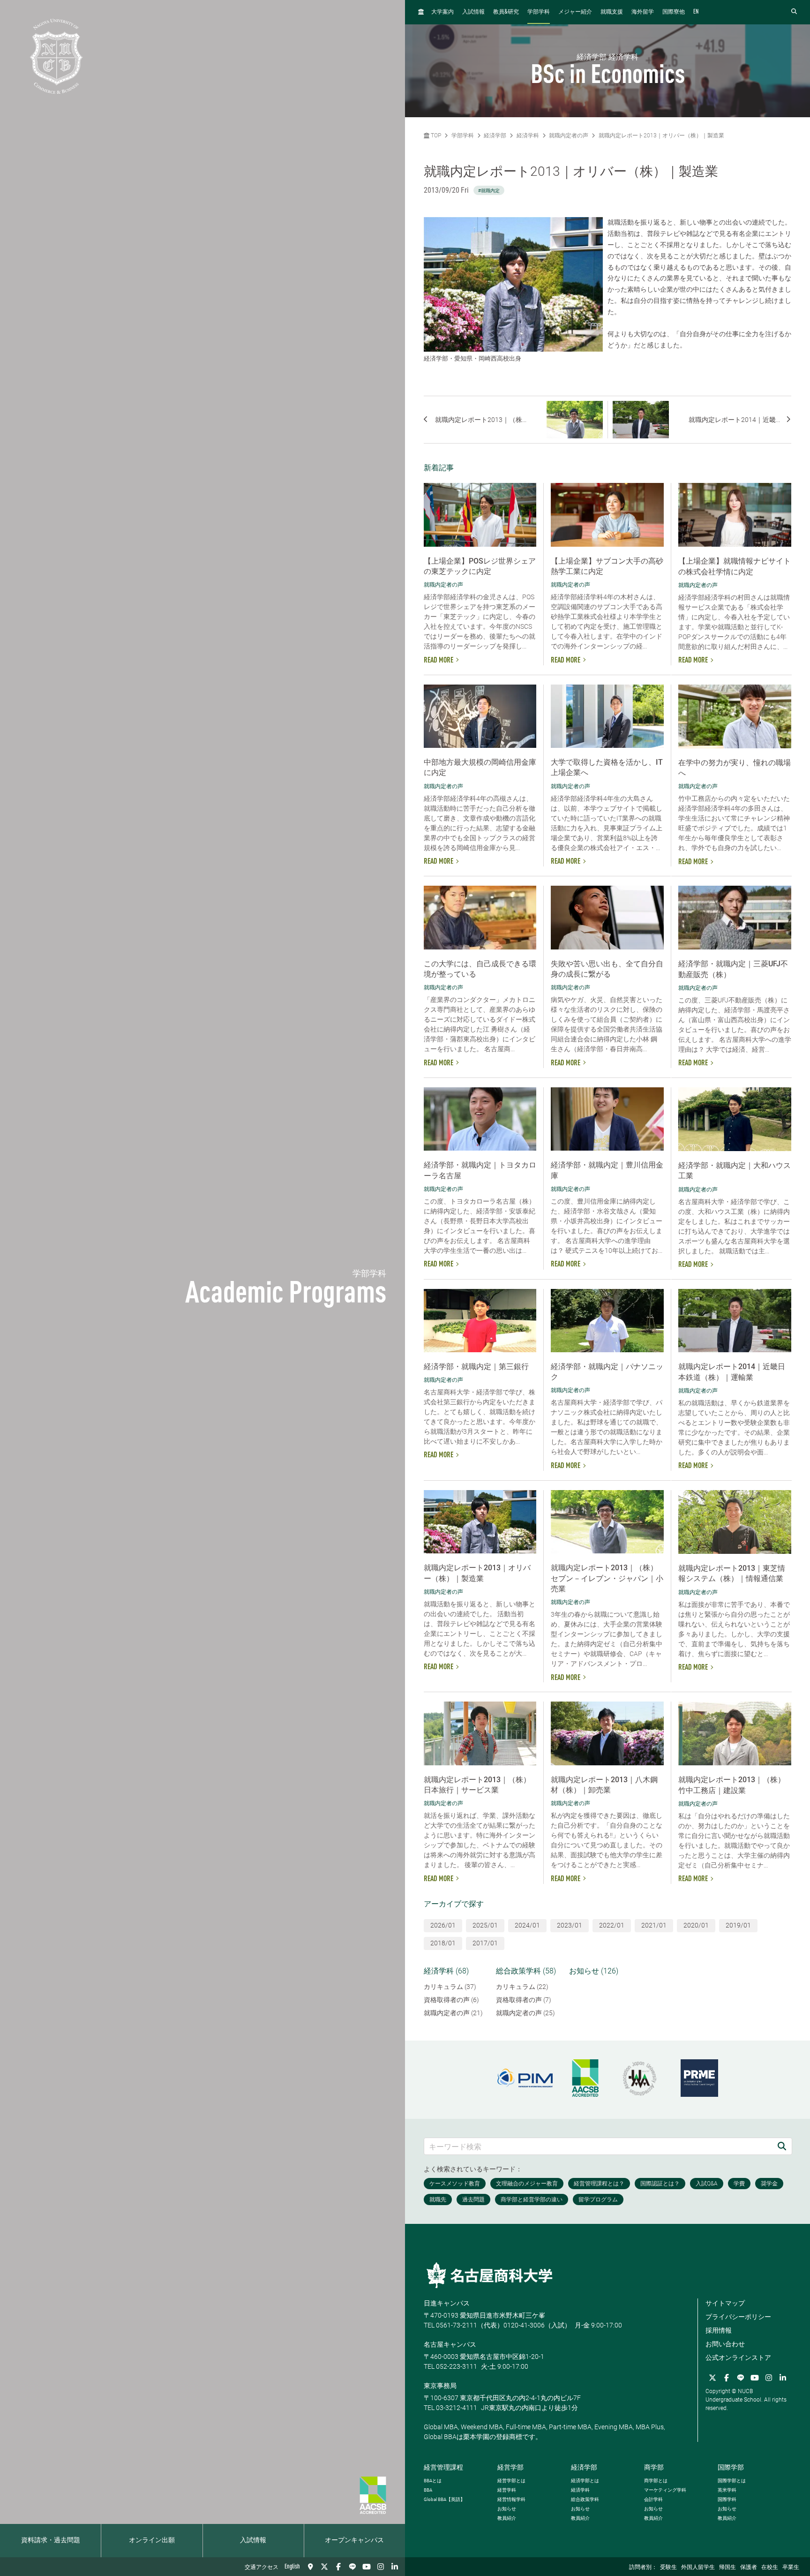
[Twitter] (324, 2567)
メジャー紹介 (575, 12)
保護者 (749, 2568)
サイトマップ (725, 2303)
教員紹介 (507, 2518)
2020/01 (696, 1925)
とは (433, 2481)
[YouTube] (367, 2567)
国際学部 (731, 2467)
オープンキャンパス (354, 2540)
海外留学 (643, 12)
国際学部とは (732, 2481)
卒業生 (791, 2568)
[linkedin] (395, 2567)
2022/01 (612, 1925)
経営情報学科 (511, 2499)
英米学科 (727, 2490)
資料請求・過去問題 (51, 2540)
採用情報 (719, 2330)
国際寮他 (674, 12)
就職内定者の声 (569, 136)
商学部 (654, 2467)
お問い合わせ (725, 2344)
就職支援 (612, 12)
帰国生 (727, 2568)
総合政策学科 (585, 2499)
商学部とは (656, 2481)
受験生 (668, 2568)
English (292, 2567)
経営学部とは (511, 2481)
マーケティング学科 (665, 2490)
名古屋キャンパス (450, 2344)
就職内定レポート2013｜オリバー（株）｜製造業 (661, 136)
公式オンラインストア (738, 2358)
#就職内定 (489, 191)
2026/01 (443, 1925)
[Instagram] (381, 2567)
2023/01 (570, 1925)
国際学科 (727, 2499)
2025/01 (485, 1925)
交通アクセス (262, 2568)
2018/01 (443, 1943)
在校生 (770, 2568)
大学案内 (442, 12)
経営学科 (507, 2490)
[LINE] (352, 2567)
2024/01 (527, 1925)
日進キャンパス (447, 2303)
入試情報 (253, 2540)
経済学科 (528, 136)
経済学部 (495, 136)
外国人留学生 (698, 2568)
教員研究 (506, 12)
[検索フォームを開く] (794, 12)
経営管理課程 (443, 2467)
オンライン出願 (152, 2540)
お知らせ (507, 2509)
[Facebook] (338, 2567)
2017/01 (485, 1943)
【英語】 (444, 2499)
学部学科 (539, 12)
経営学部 (510, 2467)
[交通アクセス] (310, 2567)
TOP (435, 136)
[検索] (782, 2146)
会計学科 (653, 2499)
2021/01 (654, 1925)
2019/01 (738, 1925)
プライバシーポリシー (738, 2317)
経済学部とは (585, 2481)
